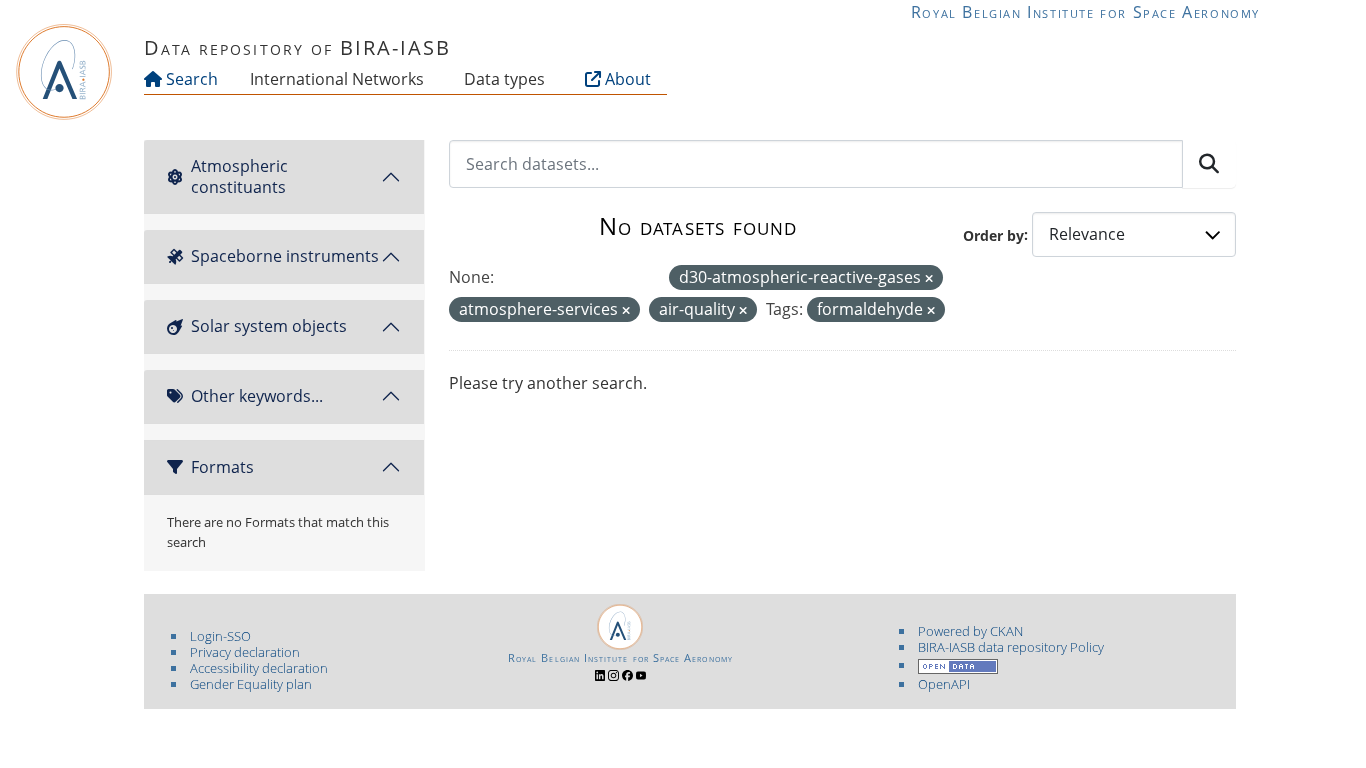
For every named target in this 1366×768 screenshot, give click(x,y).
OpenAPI (944, 684)
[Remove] (929, 278)
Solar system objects (269, 326)
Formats (222, 467)
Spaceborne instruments (285, 256)
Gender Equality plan (251, 684)
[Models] (428, 79)
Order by (993, 234)
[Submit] (1209, 164)
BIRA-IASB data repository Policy (1011, 647)
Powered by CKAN (970, 631)
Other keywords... (257, 396)
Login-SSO (220, 636)
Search (190, 79)
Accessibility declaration (259, 668)
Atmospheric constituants (239, 176)
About (626, 79)
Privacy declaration (245, 652)
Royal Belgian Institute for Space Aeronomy (1085, 12)
